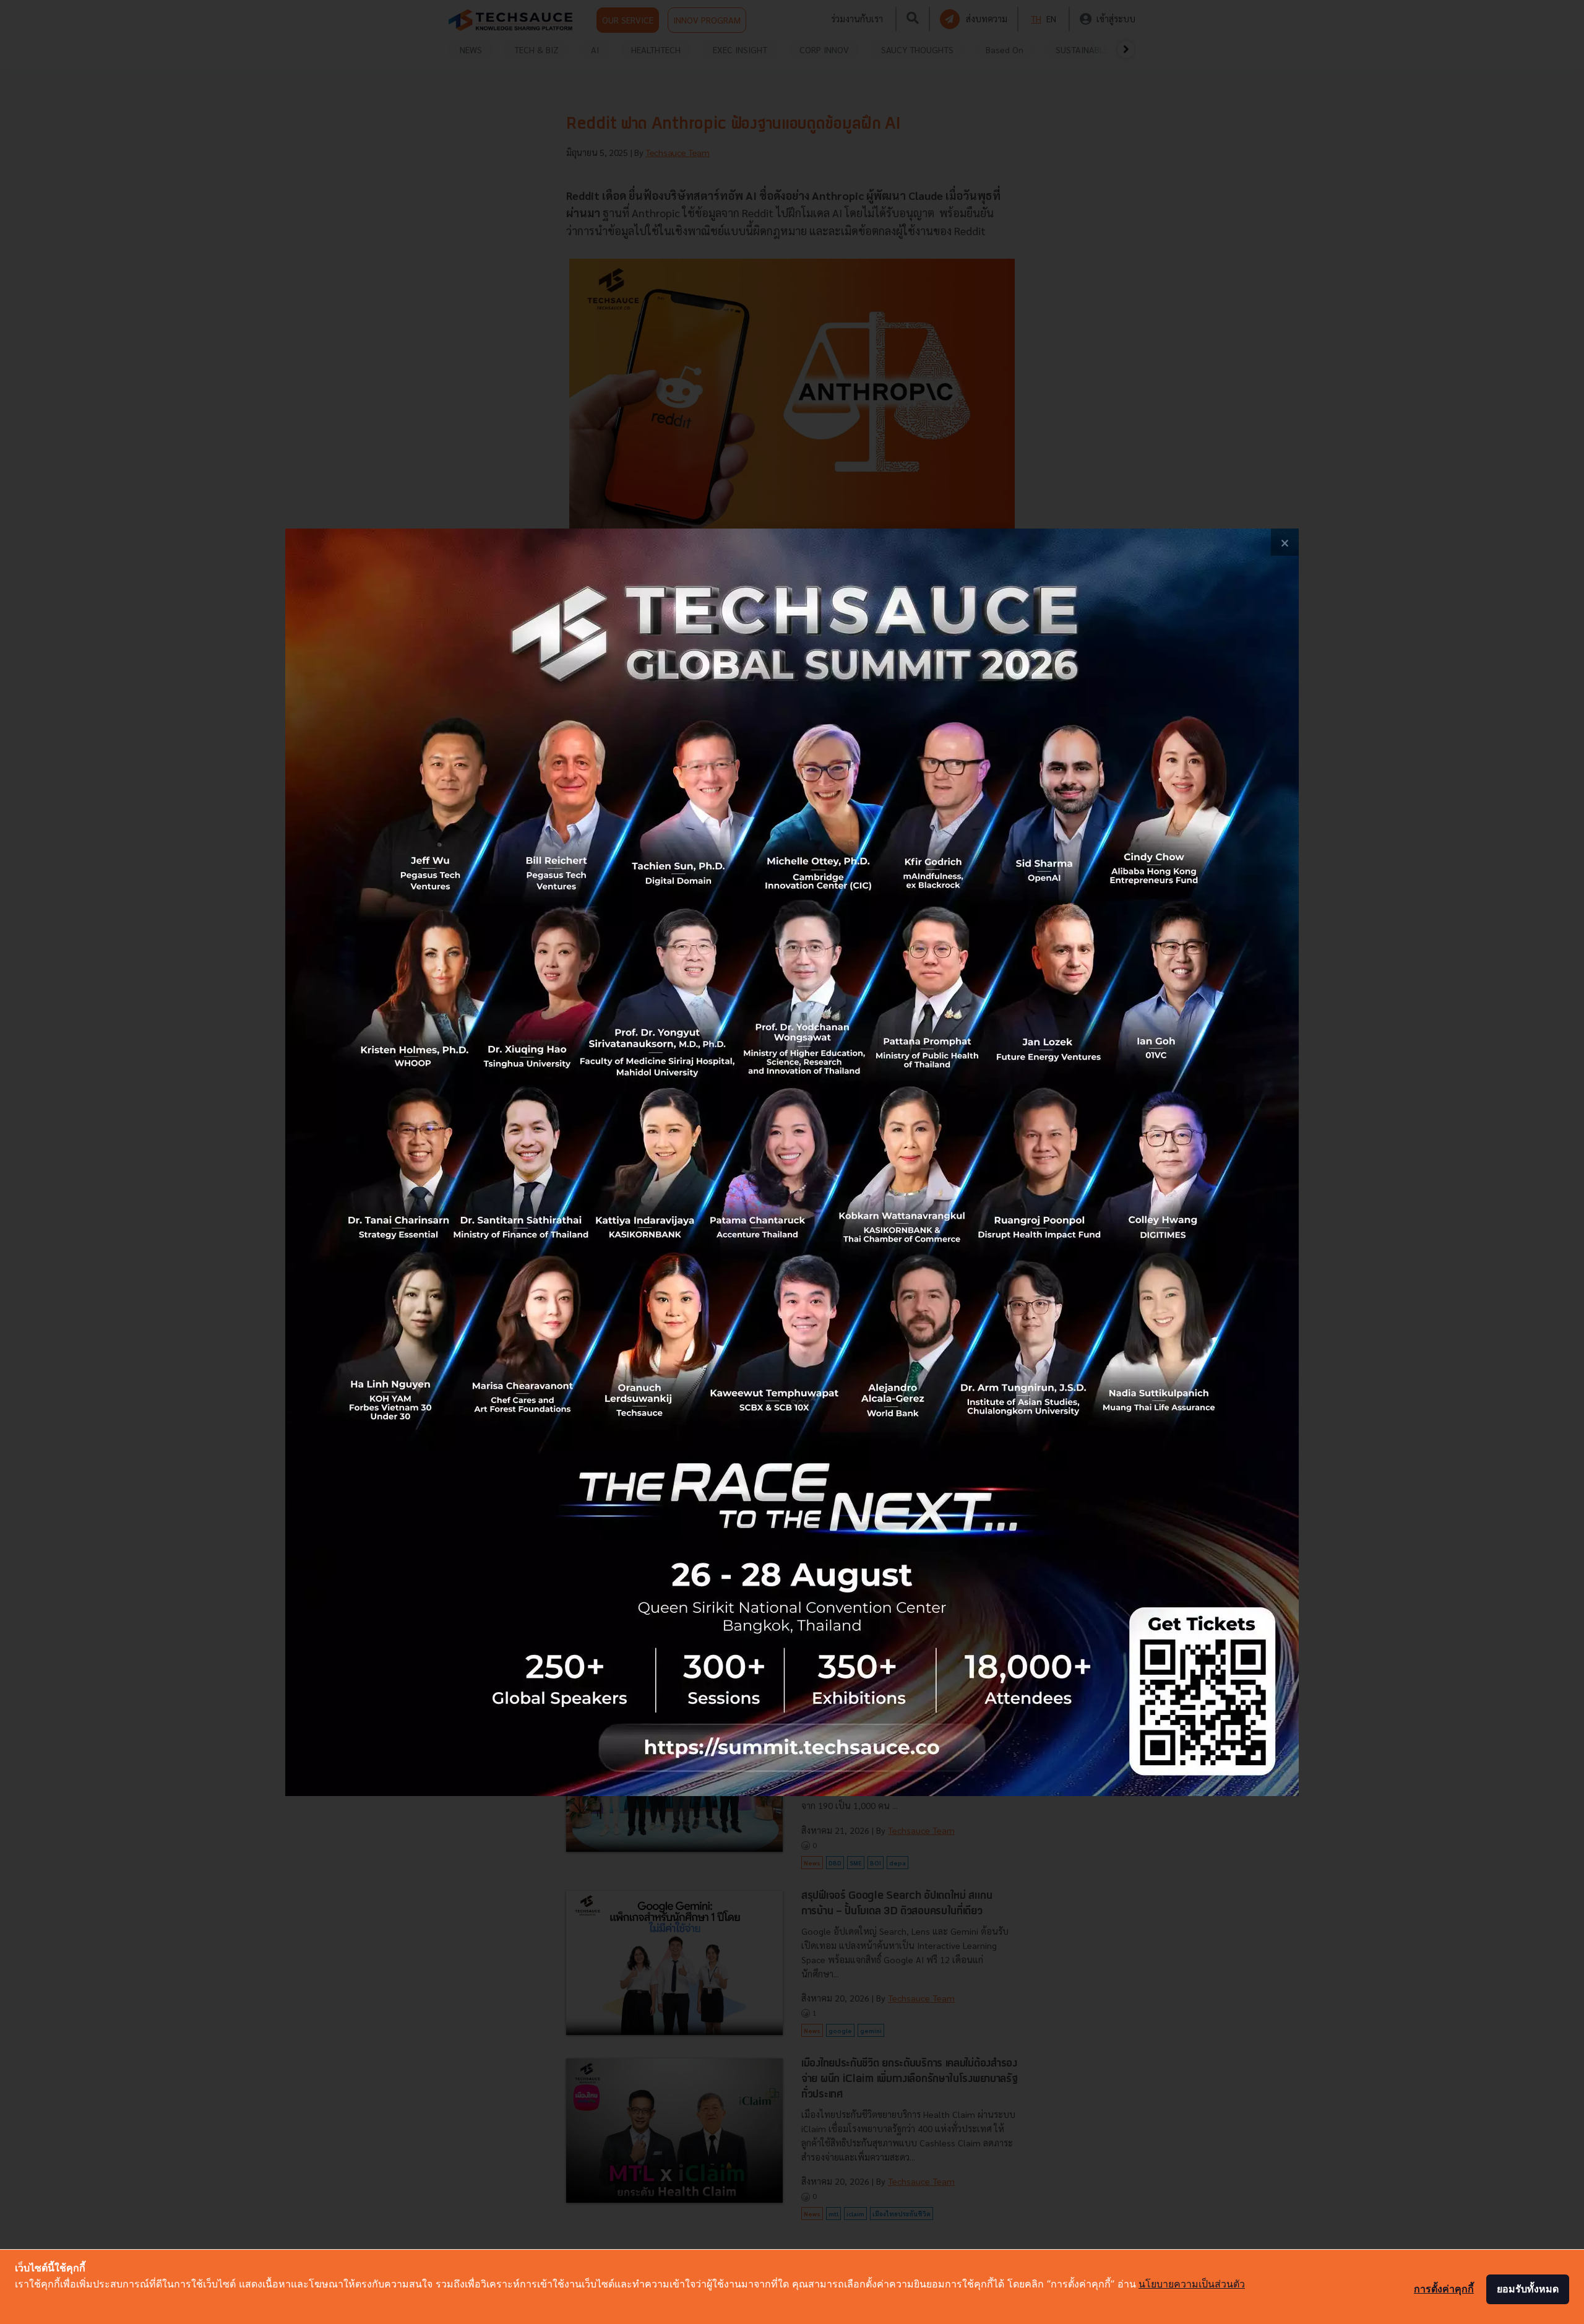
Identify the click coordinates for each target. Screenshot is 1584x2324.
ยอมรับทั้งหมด (1528, 2289)
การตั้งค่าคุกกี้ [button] (1444, 2289)
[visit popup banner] (792, 1162)
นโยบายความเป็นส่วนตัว (1192, 2284)
